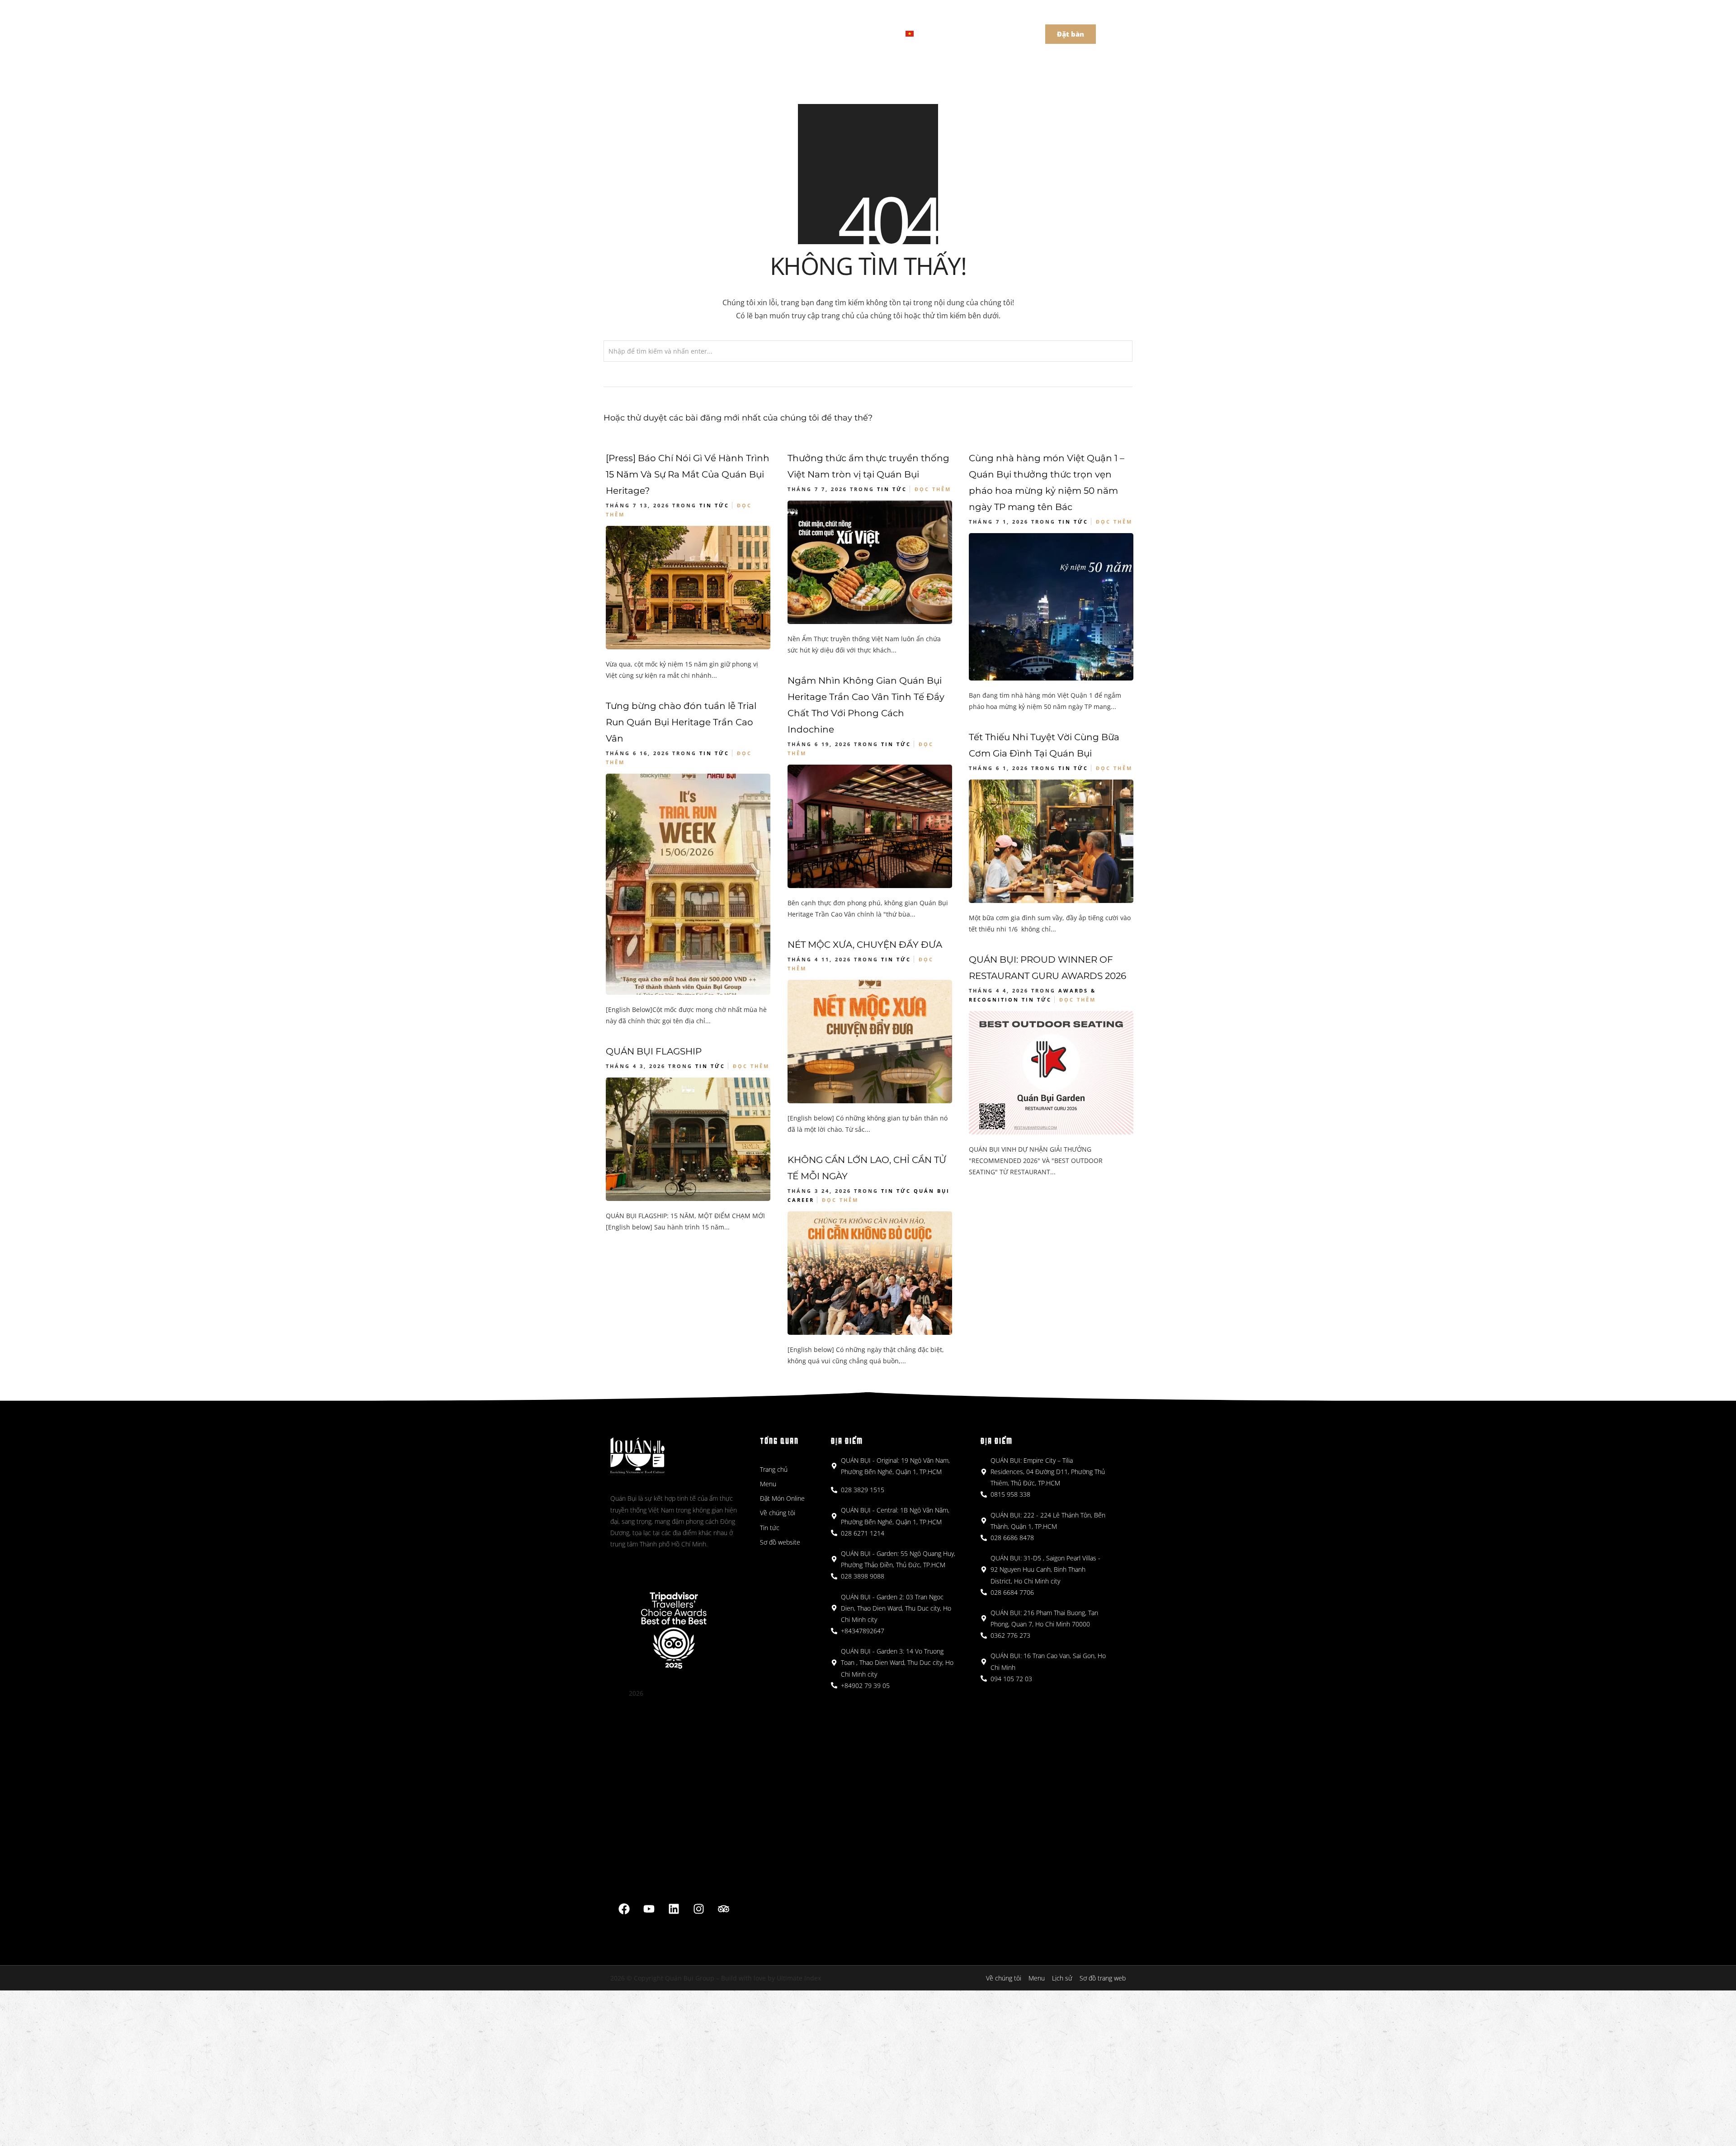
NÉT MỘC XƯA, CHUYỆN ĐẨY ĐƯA (865, 945)
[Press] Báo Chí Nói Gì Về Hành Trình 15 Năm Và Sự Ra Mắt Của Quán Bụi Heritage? (688, 474)
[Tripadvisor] (724, 1909)
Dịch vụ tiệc (863, 33)
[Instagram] (699, 1909)
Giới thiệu (807, 33)
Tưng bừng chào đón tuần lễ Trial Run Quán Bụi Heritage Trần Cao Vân (681, 722)
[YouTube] (649, 1909)
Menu (709, 33)
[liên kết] (674, 1909)
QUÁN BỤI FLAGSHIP (654, 1051)
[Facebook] (624, 1909)
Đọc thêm (933, 489)
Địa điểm (755, 33)
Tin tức (714, 505)
